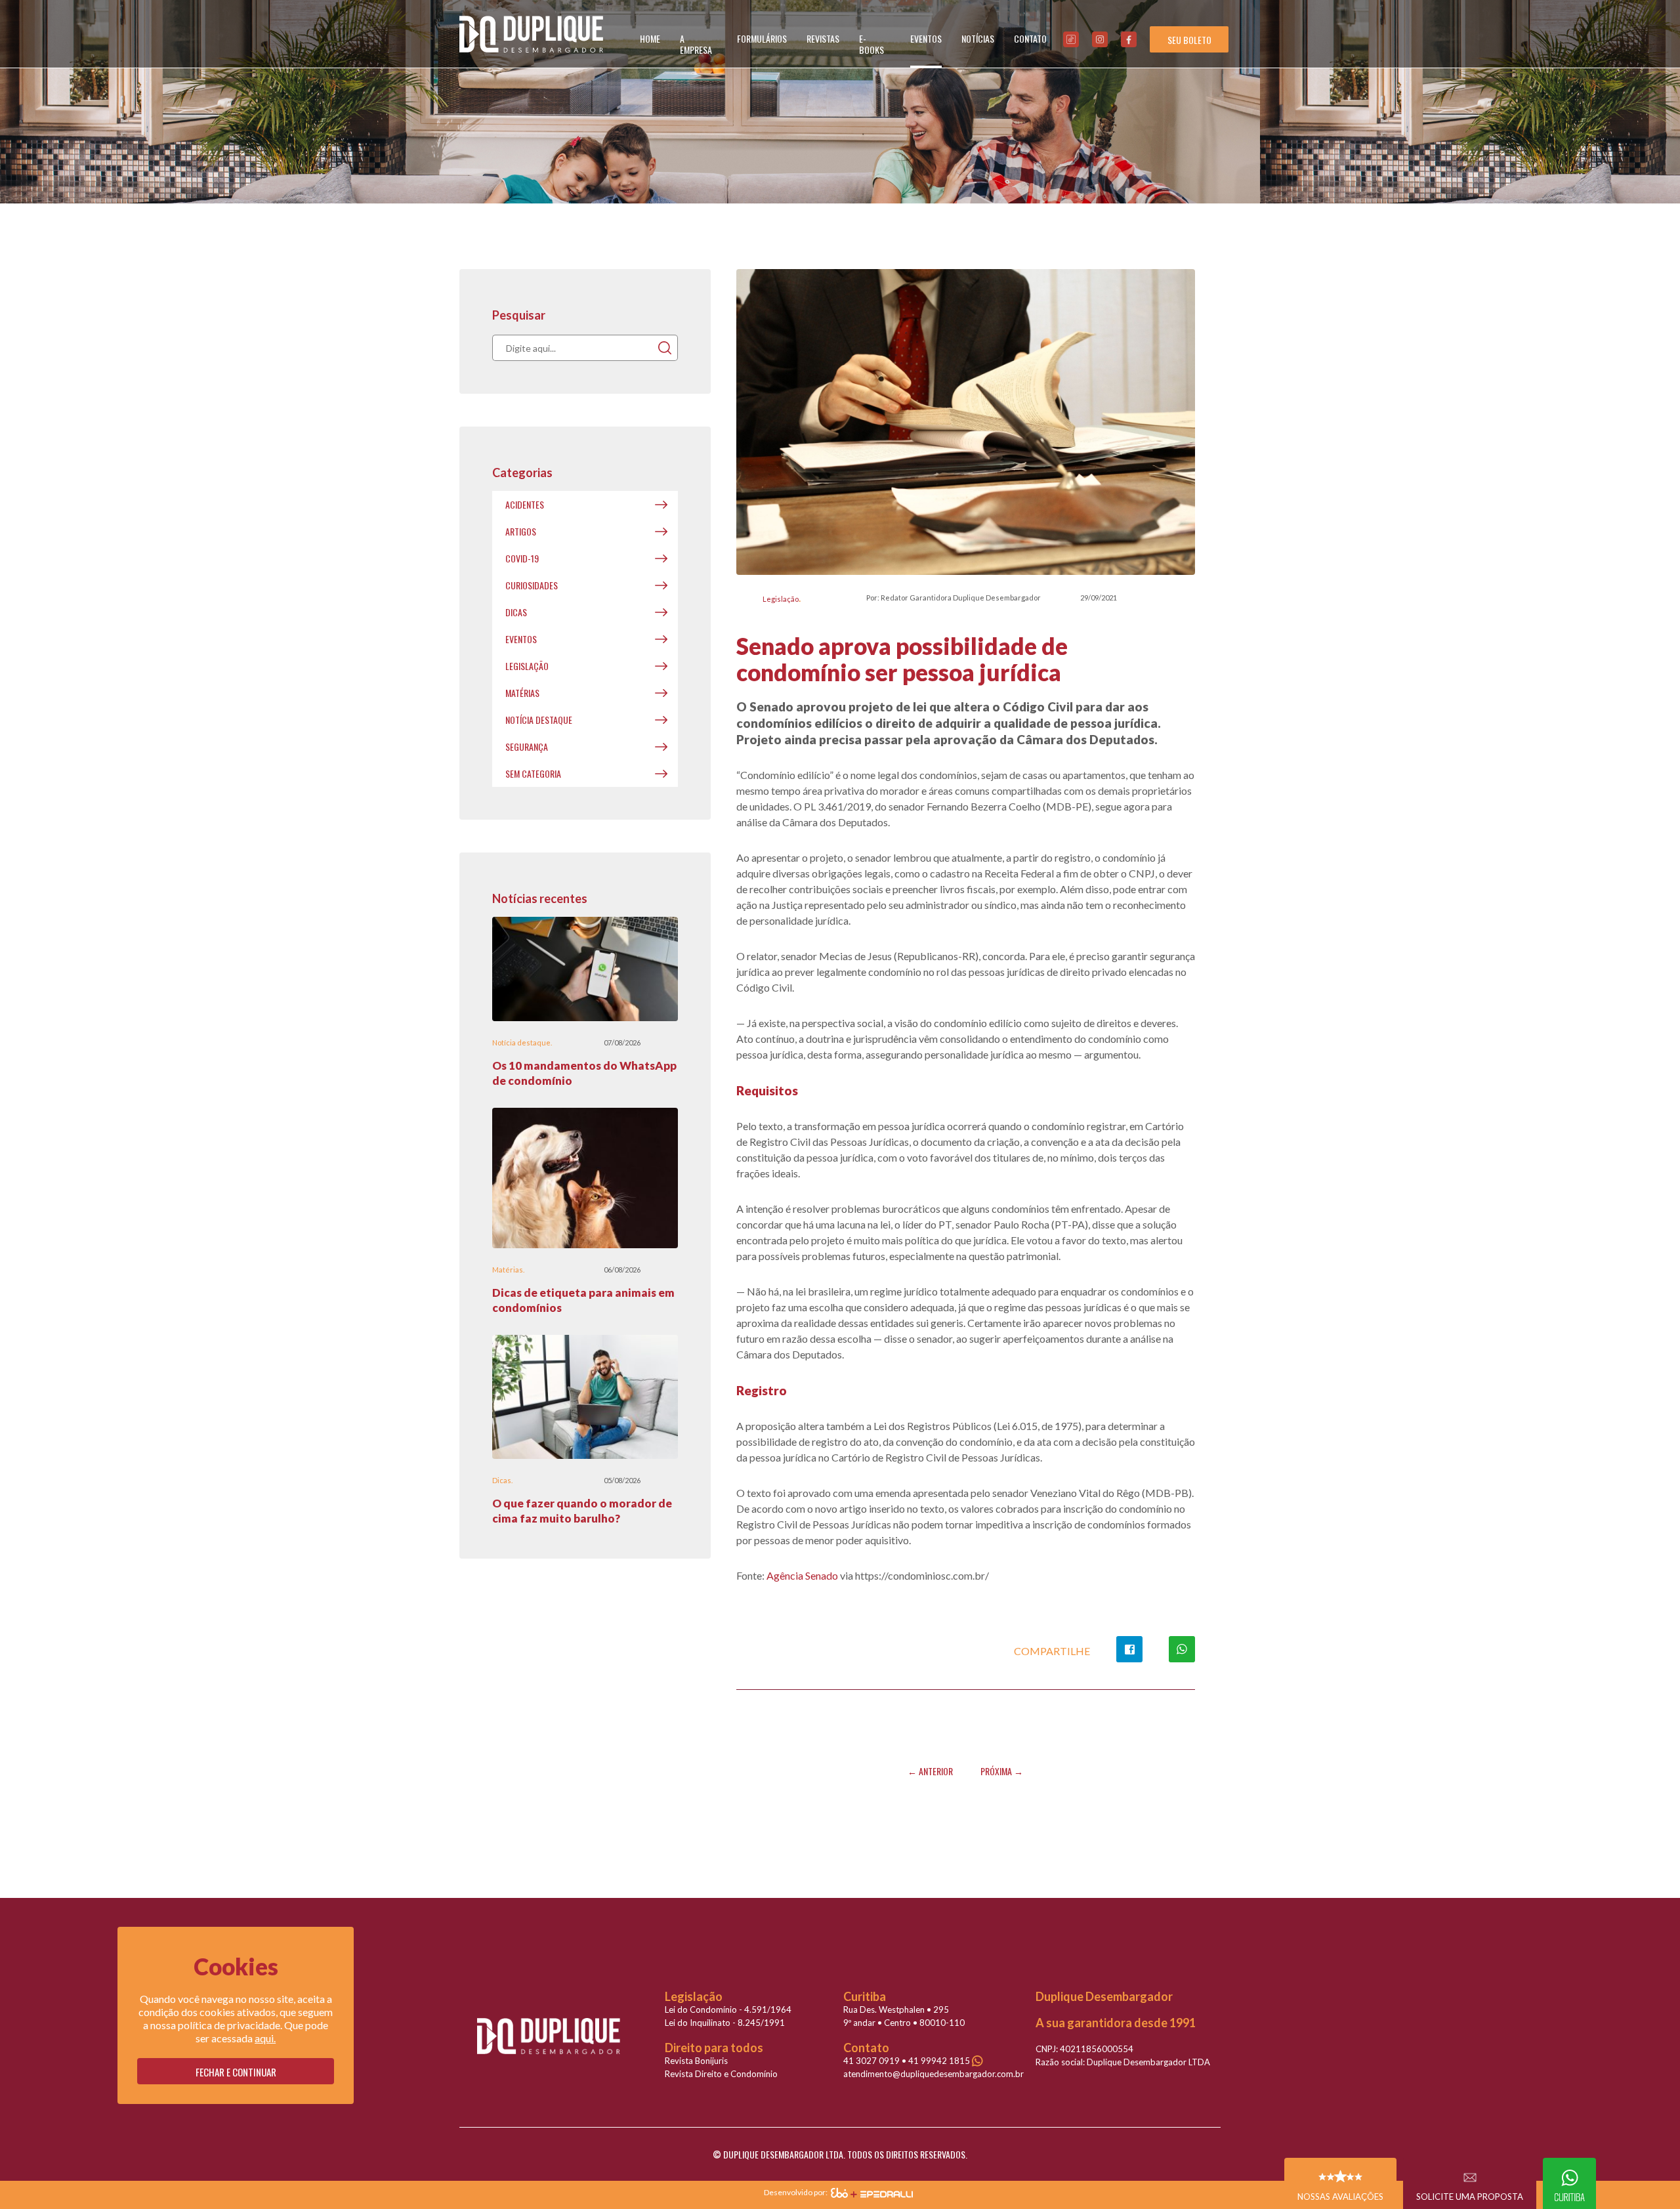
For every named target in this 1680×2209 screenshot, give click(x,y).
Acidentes (525, 504)
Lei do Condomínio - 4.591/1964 (728, 2009)
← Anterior (930, 1771)
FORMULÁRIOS (762, 38)
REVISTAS (823, 38)
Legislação (781, 599)
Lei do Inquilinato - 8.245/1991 (725, 2023)
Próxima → (1002, 1771)
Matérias (522, 693)
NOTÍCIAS (978, 38)
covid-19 (522, 558)
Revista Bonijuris (696, 2061)
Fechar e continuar (236, 2072)
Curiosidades (532, 585)
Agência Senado (803, 1575)
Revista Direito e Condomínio (721, 2074)
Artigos (521, 531)
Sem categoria (533, 773)
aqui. (265, 2038)
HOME (650, 38)
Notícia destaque (539, 720)
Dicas (516, 612)
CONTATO (1030, 38)
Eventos (521, 639)
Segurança (527, 747)
